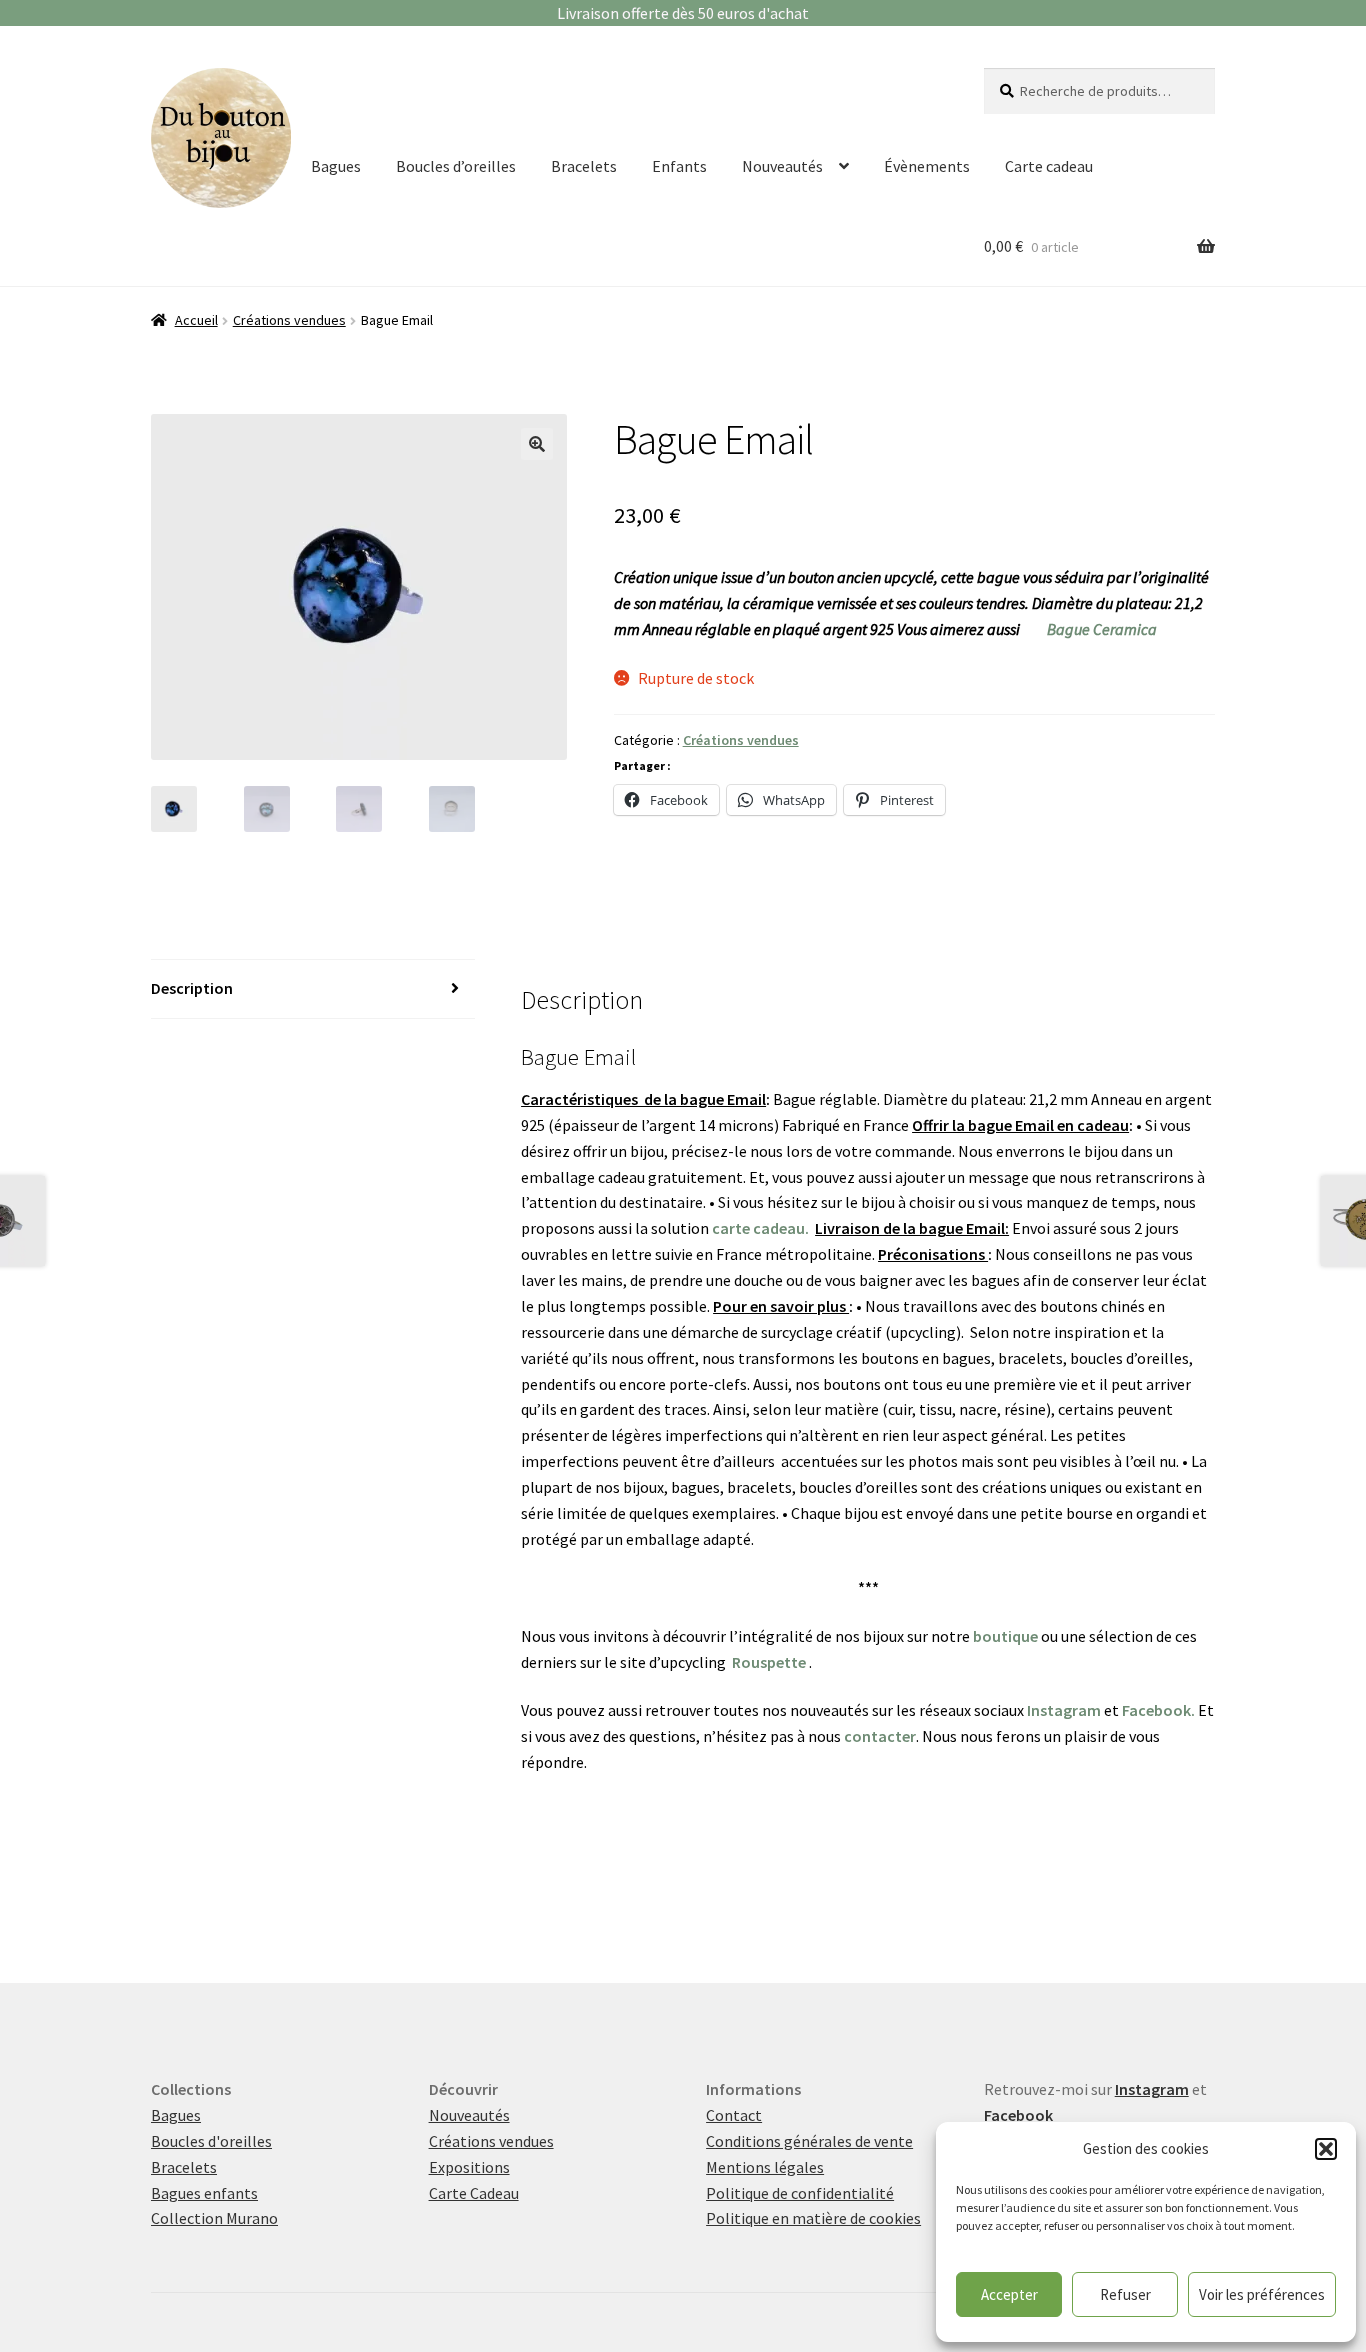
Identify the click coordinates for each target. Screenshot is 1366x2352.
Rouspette (769, 1662)
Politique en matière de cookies (813, 2218)
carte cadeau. (760, 1228)
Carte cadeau (1049, 166)
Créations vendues (289, 320)
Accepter (1009, 2294)
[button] (1326, 2149)
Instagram (1064, 1710)
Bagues (336, 166)
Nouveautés (782, 166)
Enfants (679, 166)
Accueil (196, 320)
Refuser (1125, 2294)
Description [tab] (192, 988)
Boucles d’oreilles (456, 166)
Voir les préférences (1262, 2294)
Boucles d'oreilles (211, 2141)
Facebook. (1158, 1710)
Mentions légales (765, 2167)
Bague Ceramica (1102, 629)
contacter (880, 1736)
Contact (734, 2115)
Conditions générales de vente (809, 2141)
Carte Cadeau (474, 2193)
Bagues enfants (204, 2193)
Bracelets (584, 166)
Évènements (927, 166)
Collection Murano (214, 2218)
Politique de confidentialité (800, 2193)
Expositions (469, 2167)
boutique (1005, 1636)
